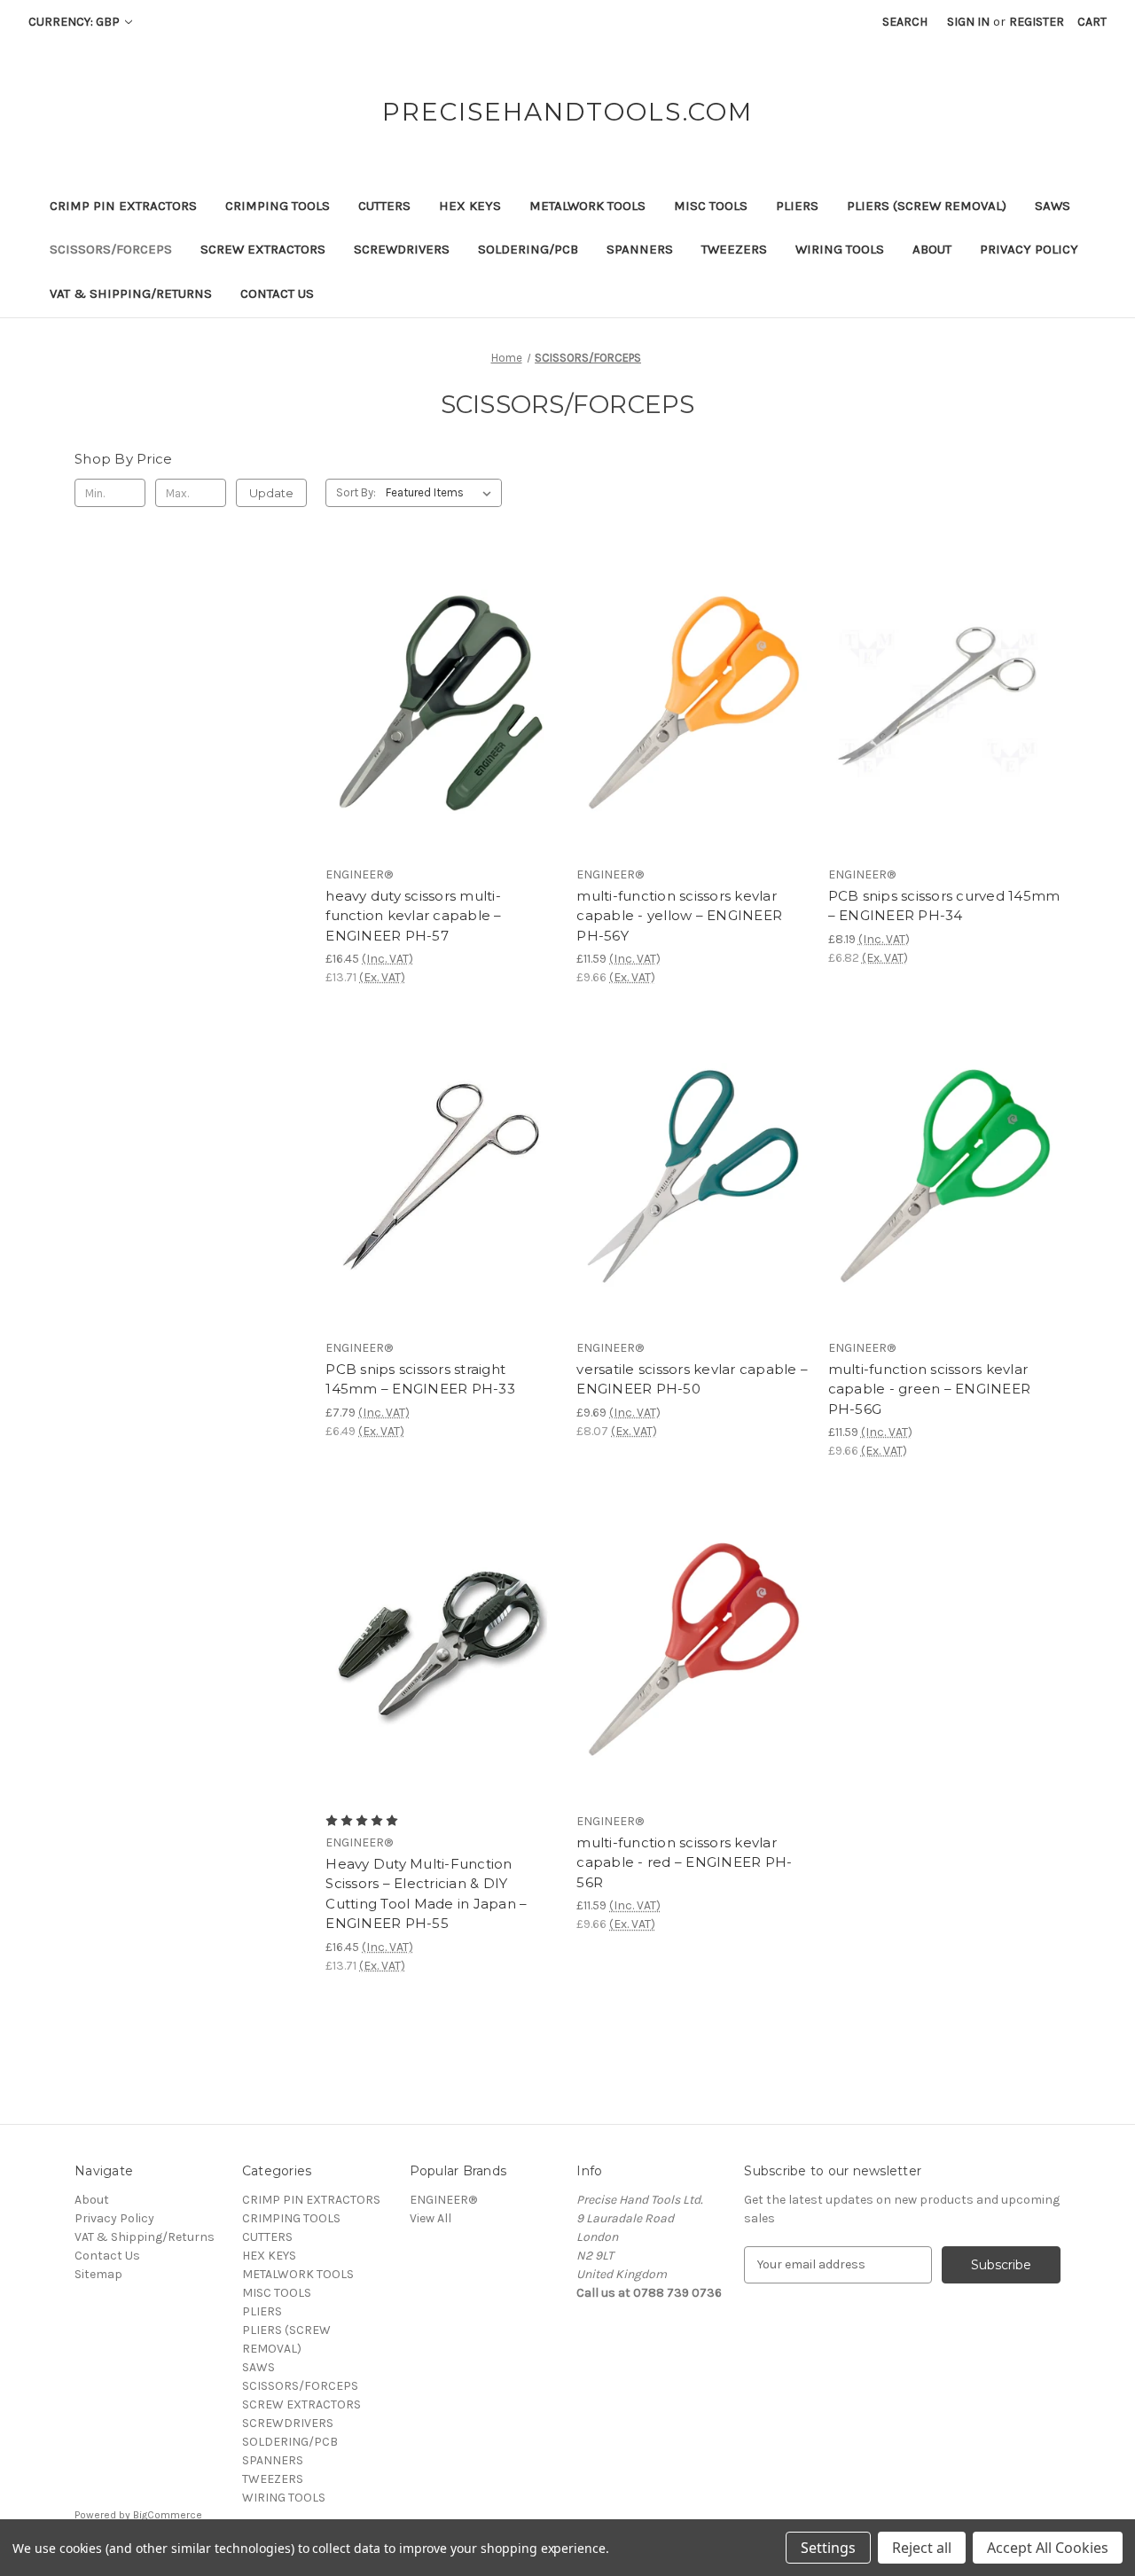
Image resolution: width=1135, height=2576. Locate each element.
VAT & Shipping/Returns (131, 293)
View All (431, 2218)
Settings (828, 2548)
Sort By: (356, 492)
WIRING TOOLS (840, 249)
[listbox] (442, 493)
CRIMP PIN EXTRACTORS (123, 206)
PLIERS (797, 206)
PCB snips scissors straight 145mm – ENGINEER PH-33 (420, 1379)
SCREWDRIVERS (402, 249)
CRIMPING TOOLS (278, 206)
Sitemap (98, 2274)
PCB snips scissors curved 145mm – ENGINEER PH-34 (944, 906)
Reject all (922, 2548)
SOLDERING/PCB (528, 249)
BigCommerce (168, 2515)
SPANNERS (640, 249)
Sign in (968, 22)
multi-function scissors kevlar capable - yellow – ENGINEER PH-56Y (679, 916)
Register (1037, 22)
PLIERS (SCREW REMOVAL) (927, 206)
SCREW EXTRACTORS (263, 249)
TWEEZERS (734, 249)
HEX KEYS (470, 206)
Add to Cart (442, 734)
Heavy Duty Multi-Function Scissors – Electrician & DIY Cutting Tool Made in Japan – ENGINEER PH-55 (426, 1894)
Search (905, 22)
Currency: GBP (75, 22)
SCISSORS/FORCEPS (111, 249)
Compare (436, 703)
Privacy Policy (1029, 249)
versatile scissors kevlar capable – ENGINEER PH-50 (692, 1379)
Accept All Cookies (1048, 2548)
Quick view (439, 671)
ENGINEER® (443, 2200)
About (932, 249)
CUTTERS (384, 206)
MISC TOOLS (711, 206)
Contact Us (277, 293)
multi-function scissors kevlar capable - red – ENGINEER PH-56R (684, 1862)
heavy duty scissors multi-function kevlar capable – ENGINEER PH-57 (413, 916)
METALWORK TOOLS (587, 206)
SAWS (1053, 206)
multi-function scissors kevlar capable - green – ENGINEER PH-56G (930, 1389)
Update (271, 493)
